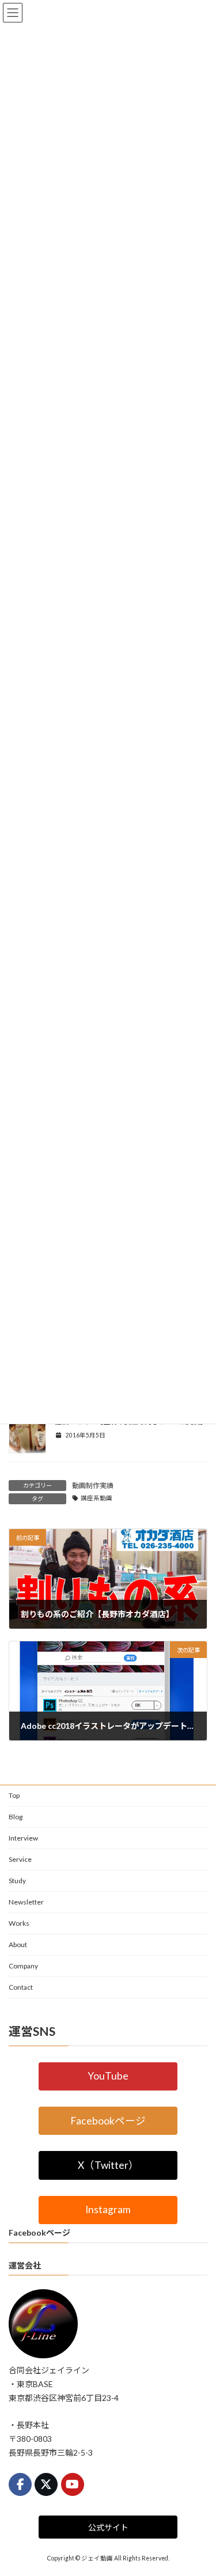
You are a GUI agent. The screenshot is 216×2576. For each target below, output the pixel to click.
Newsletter (26, 1902)
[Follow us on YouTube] (73, 2484)
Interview (23, 1838)
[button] (108, 2076)
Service (20, 1859)
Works (19, 1923)
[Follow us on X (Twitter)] (46, 2484)
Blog (16, 1817)
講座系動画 (96, 1498)
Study (17, 1881)
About (18, 1945)
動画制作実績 (93, 1486)
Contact (21, 1987)
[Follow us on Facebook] (20, 2484)
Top (14, 1795)
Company (23, 1966)
